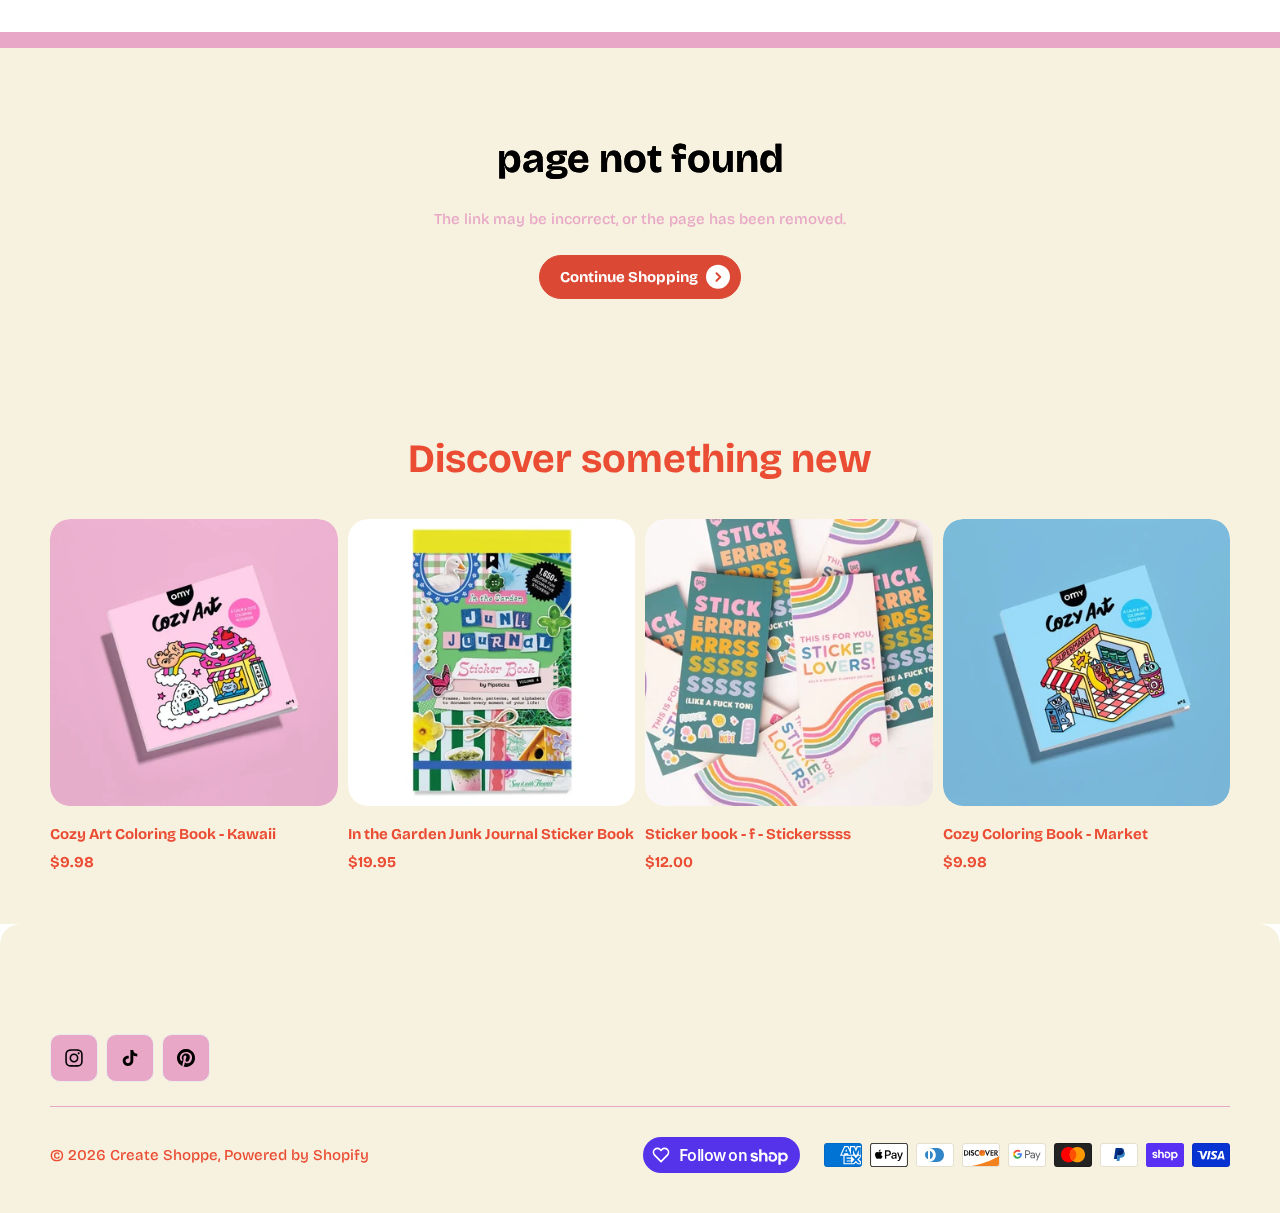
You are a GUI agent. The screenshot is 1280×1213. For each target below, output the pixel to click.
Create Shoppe (164, 1155)
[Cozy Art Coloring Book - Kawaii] (194, 663)
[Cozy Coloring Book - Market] (1087, 663)
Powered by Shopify (296, 1155)
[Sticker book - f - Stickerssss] (789, 663)
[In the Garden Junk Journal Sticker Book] (492, 663)
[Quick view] (293, 564)
